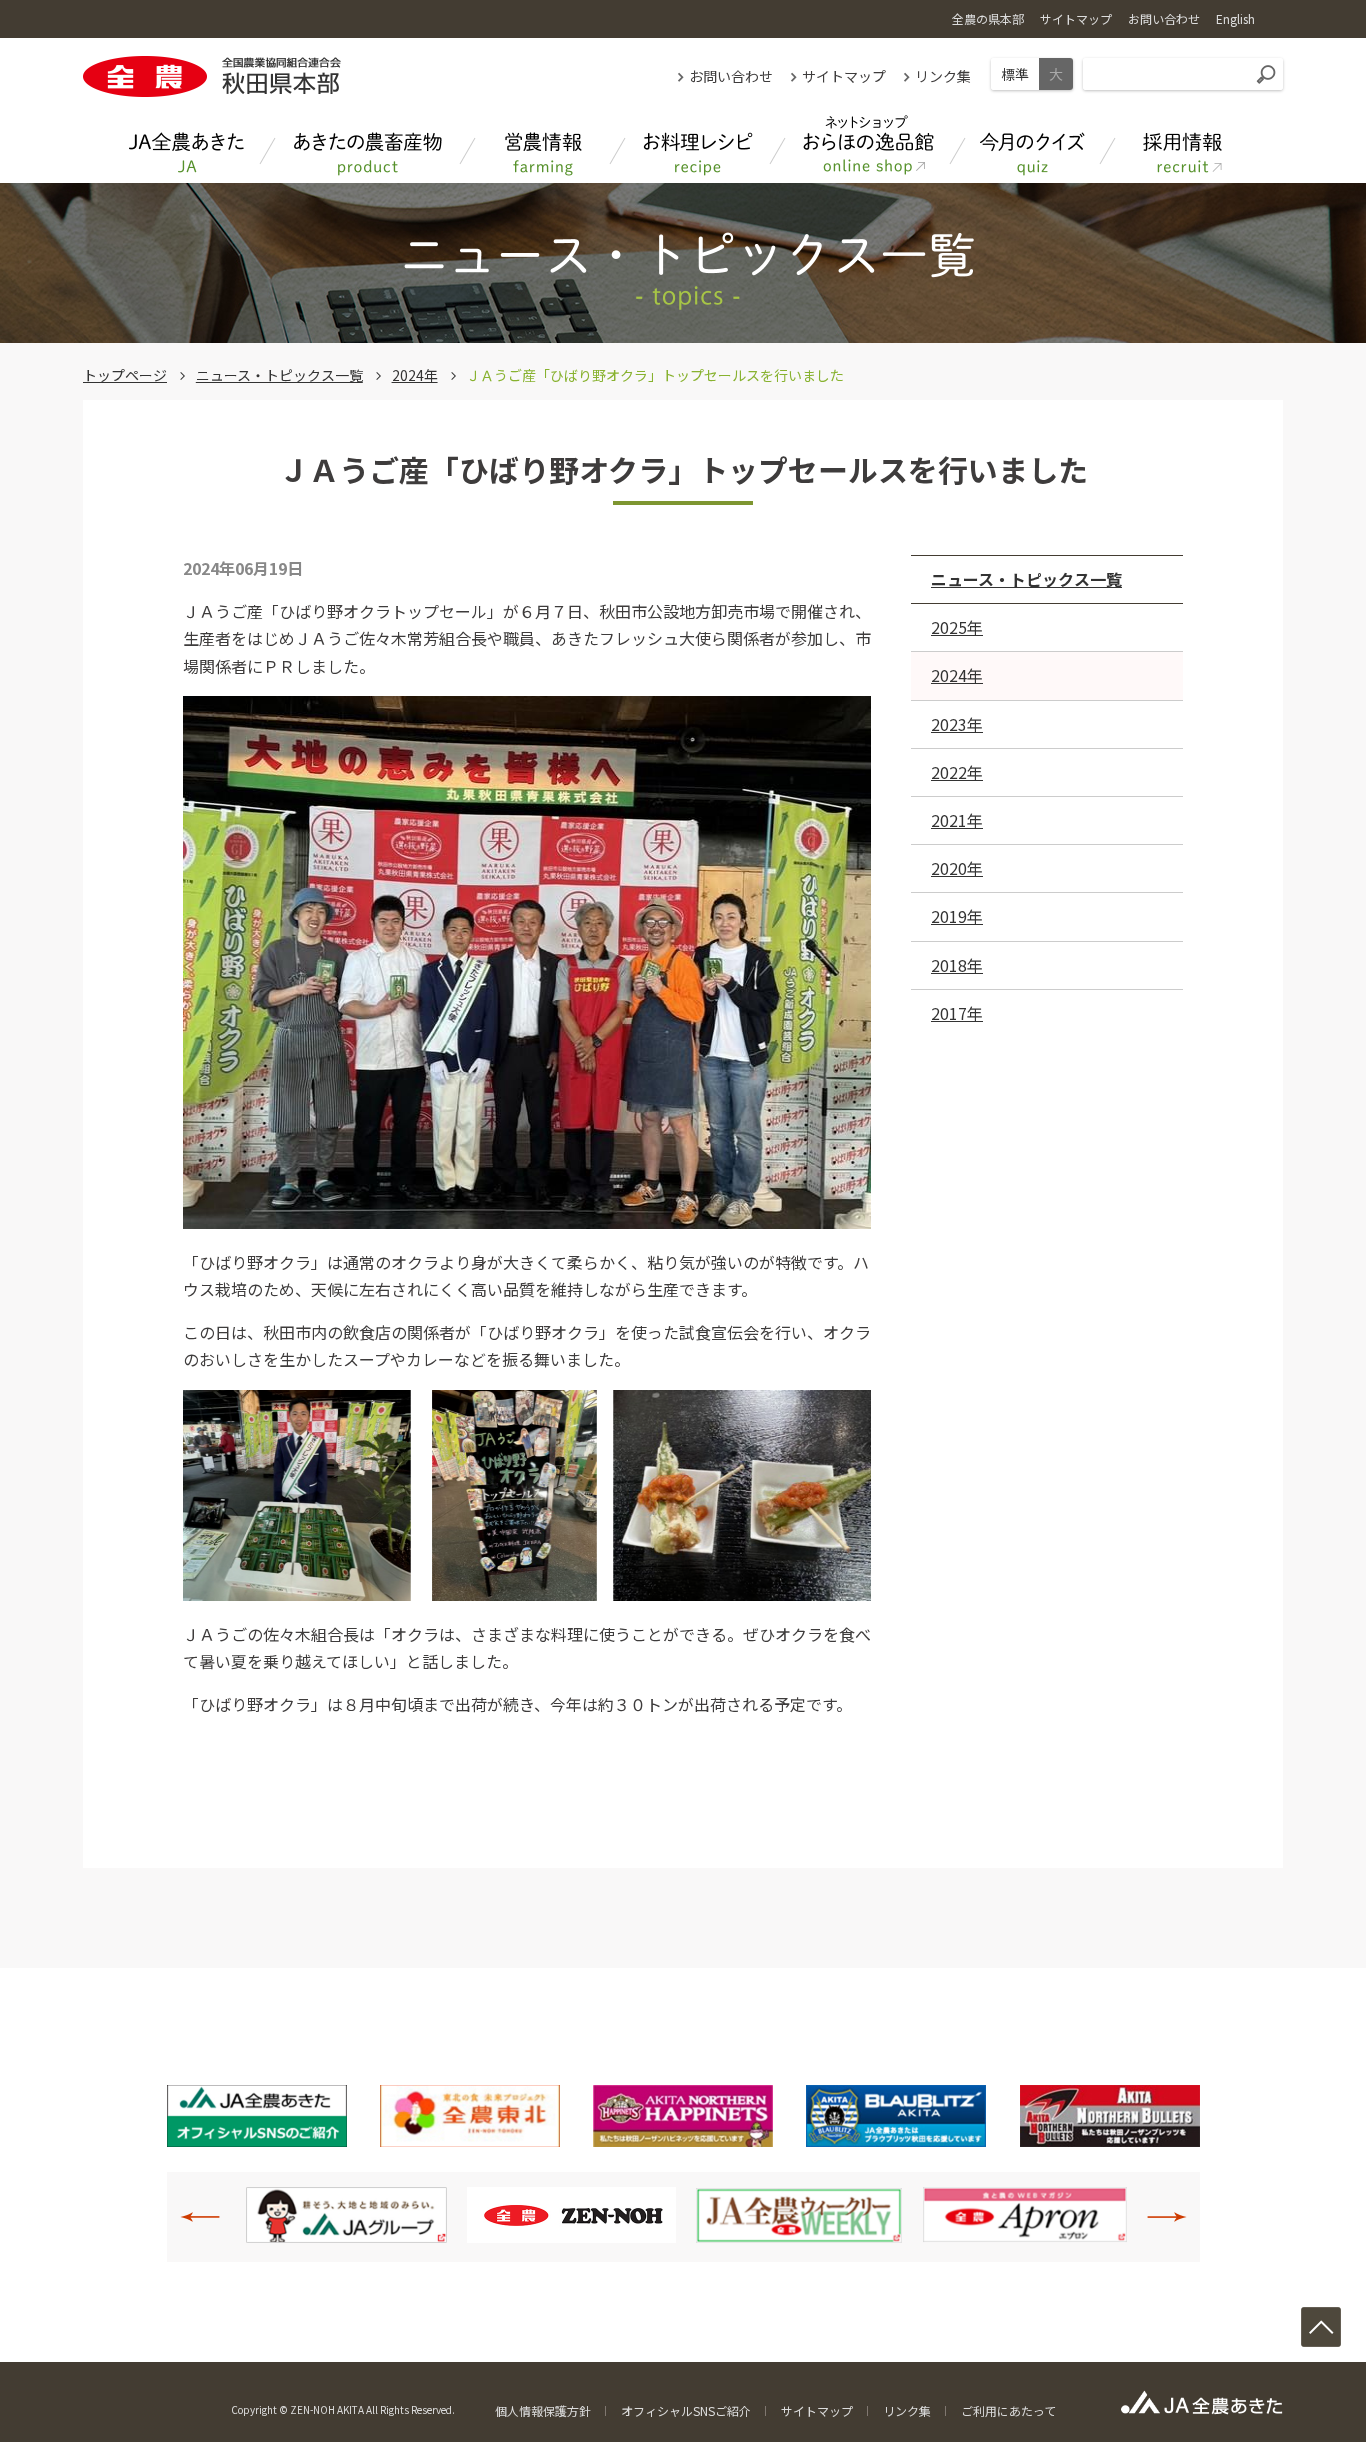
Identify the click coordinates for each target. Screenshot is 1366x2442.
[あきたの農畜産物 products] (368, 145)
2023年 (957, 724)
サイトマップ (844, 76)
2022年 (957, 772)
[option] (346, 2215)
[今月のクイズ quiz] (1033, 145)
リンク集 (943, 76)
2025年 (957, 627)
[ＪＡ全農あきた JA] (188, 145)
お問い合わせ (731, 76)
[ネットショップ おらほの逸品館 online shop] (868, 145)
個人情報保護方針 (543, 2410)
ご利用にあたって (1008, 2410)
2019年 (957, 916)
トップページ (125, 375)
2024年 (415, 375)
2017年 (957, 1013)
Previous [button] (211, 2217)
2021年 (957, 820)
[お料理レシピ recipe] (698, 145)
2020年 (957, 868)
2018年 (957, 965)
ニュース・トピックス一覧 (279, 375)
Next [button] (1156, 2217)
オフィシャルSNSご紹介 (686, 2410)
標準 (1015, 74)
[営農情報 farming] (543, 145)
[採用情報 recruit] (1183, 145)
